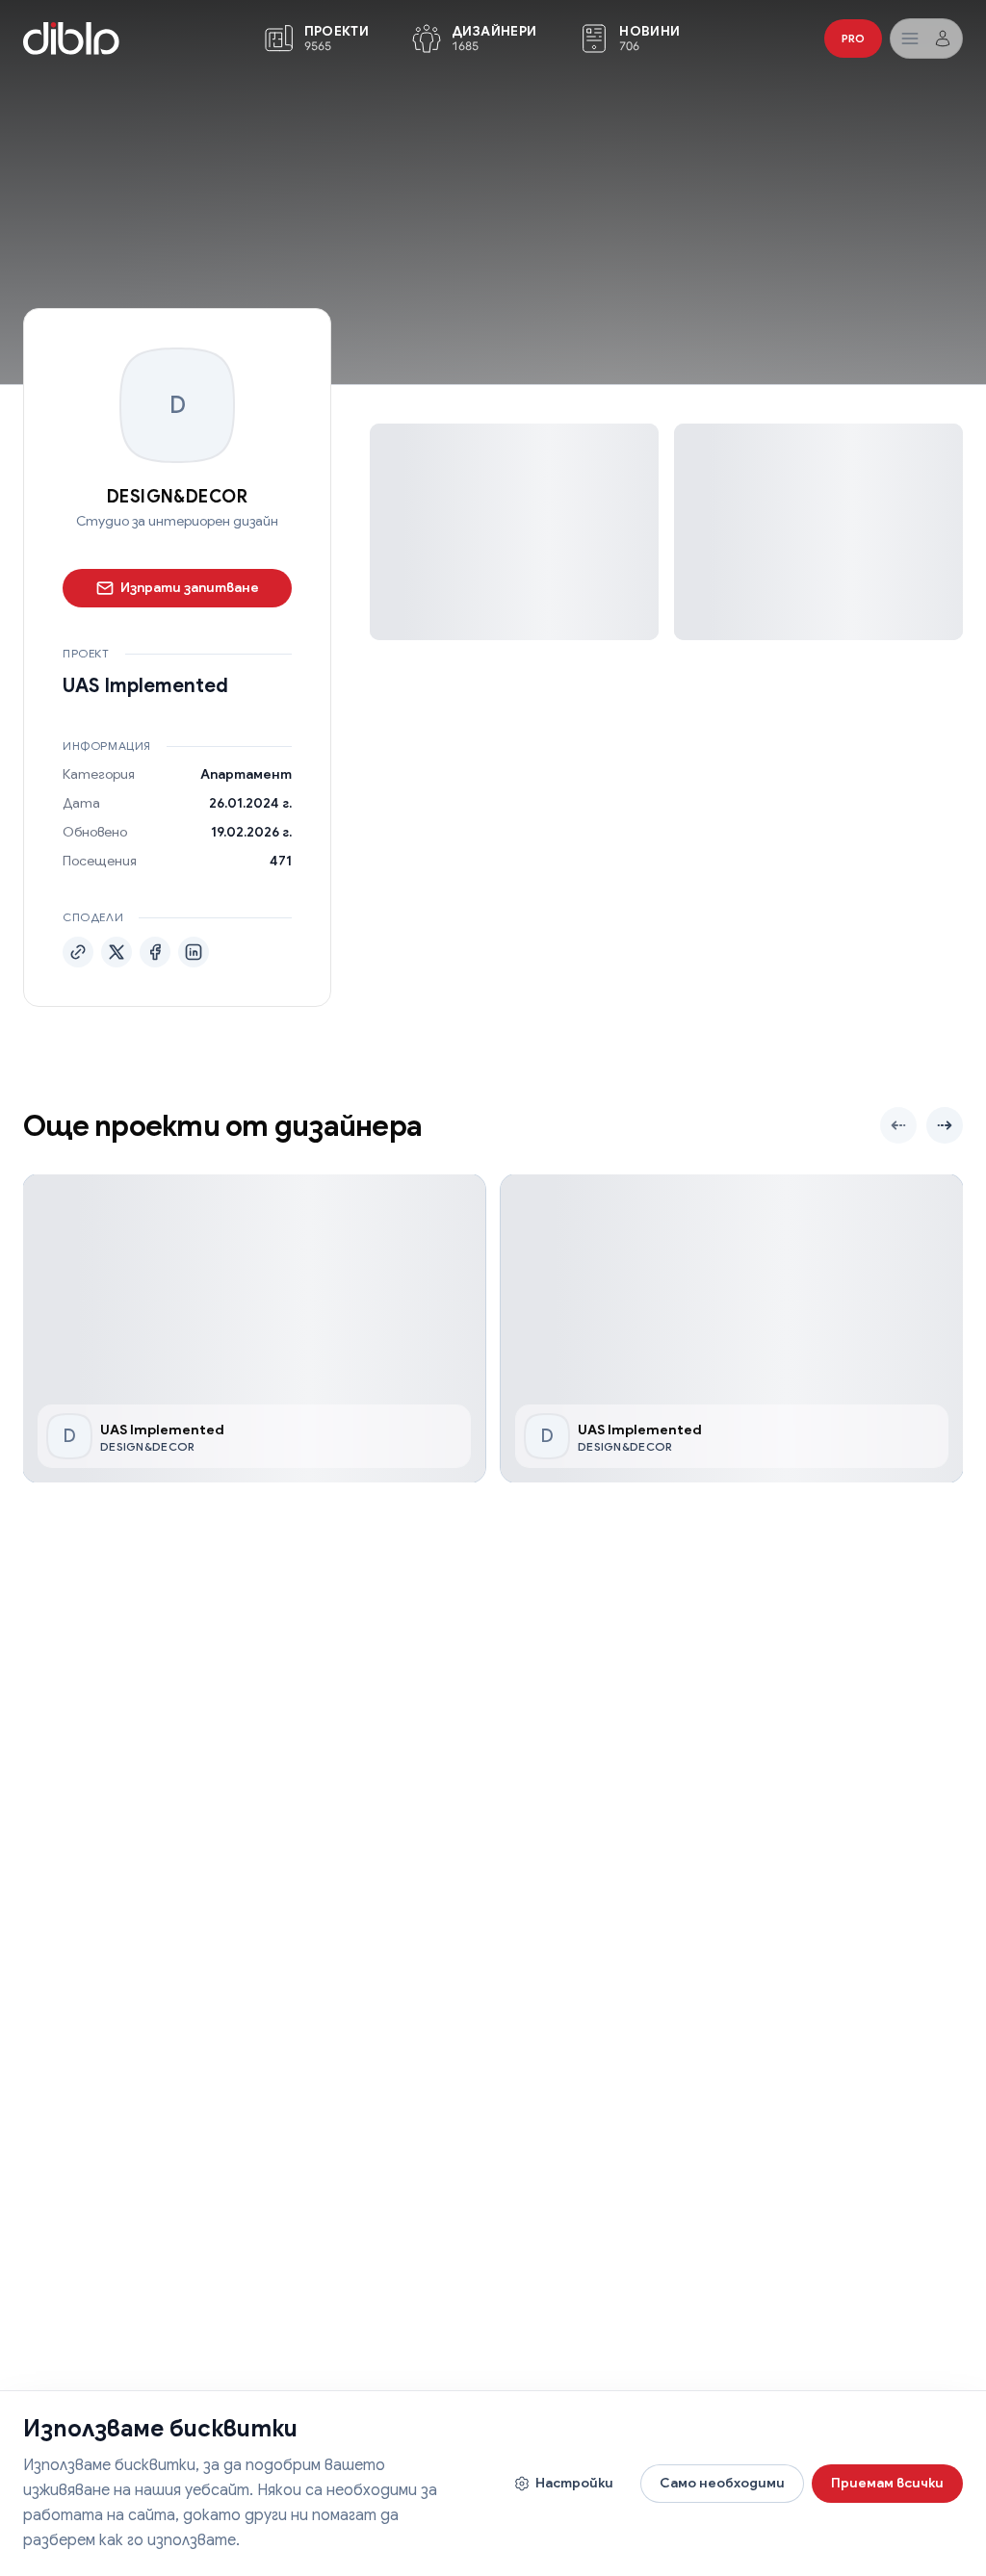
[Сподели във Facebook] (155, 952)
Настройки (574, 2483)
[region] (493, 1328)
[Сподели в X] (117, 952)
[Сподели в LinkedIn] (194, 952)
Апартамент (246, 774)
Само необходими (722, 2483)
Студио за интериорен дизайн (177, 521)
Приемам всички (887, 2483)
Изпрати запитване (190, 587)
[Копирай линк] (78, 952)
